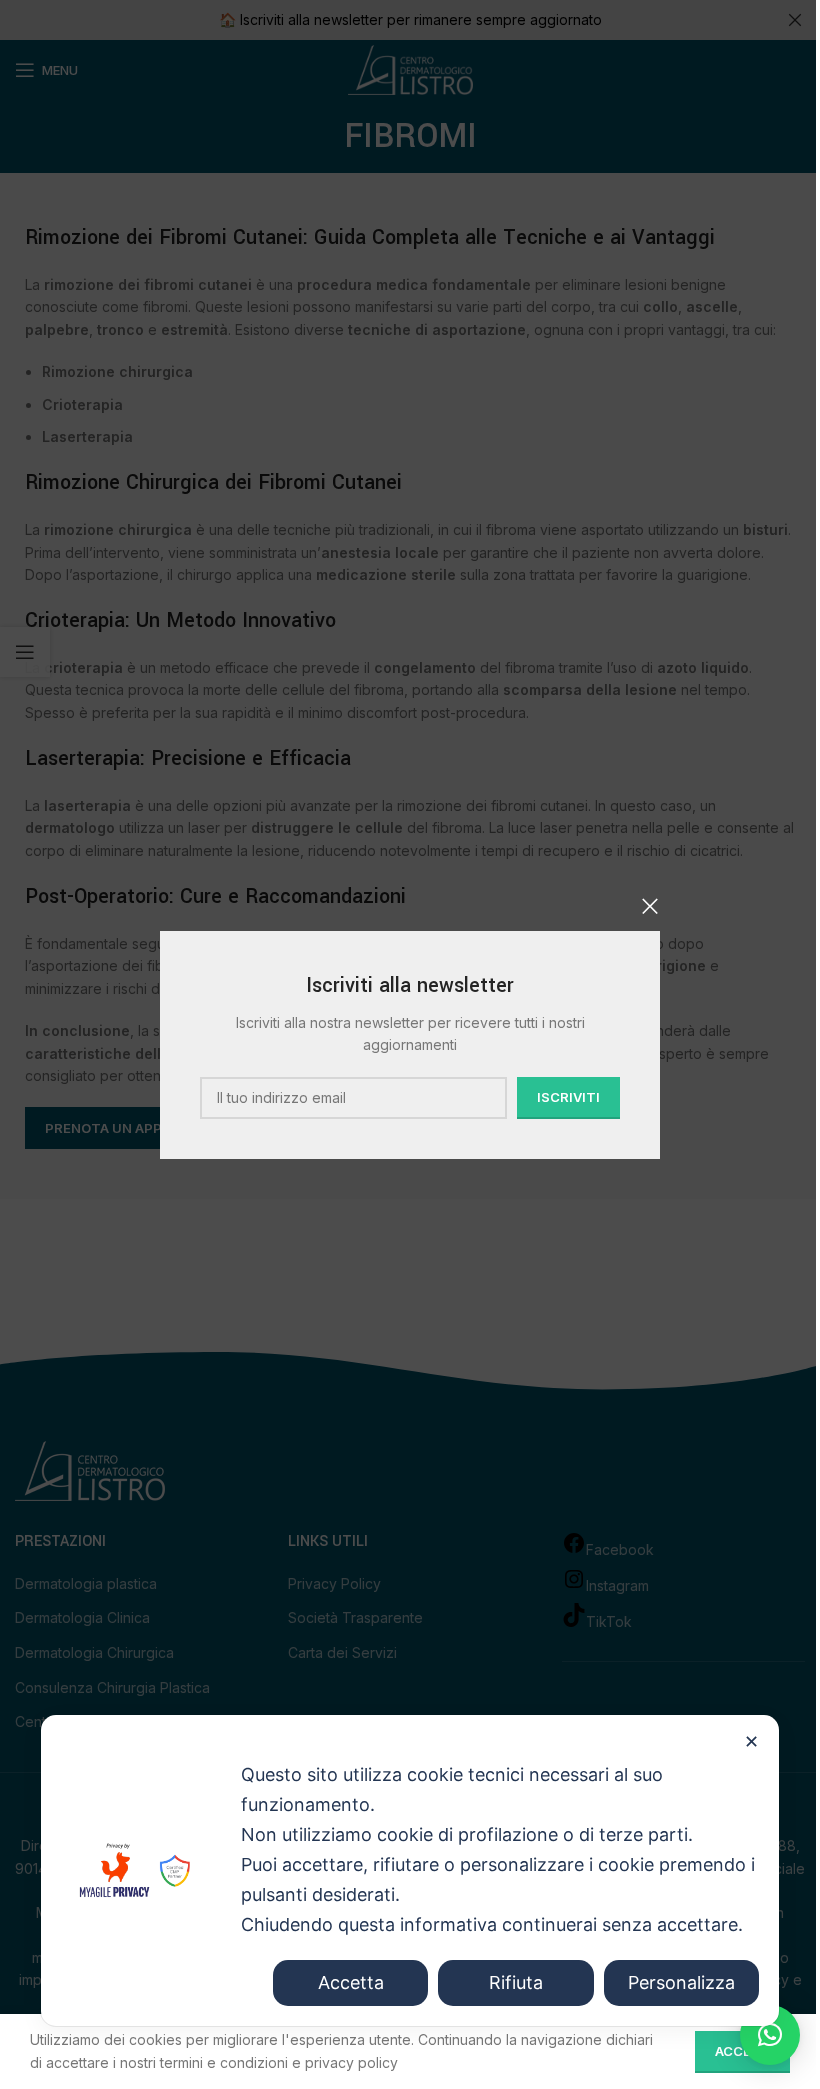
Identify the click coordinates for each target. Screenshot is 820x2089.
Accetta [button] (351, 1982)
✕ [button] (751, 1741)
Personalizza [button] (681, 1982)
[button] (770, 2035)
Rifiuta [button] (516, 1982)
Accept (742, 2051)
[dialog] (410, 1870)
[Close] (650, 906)
